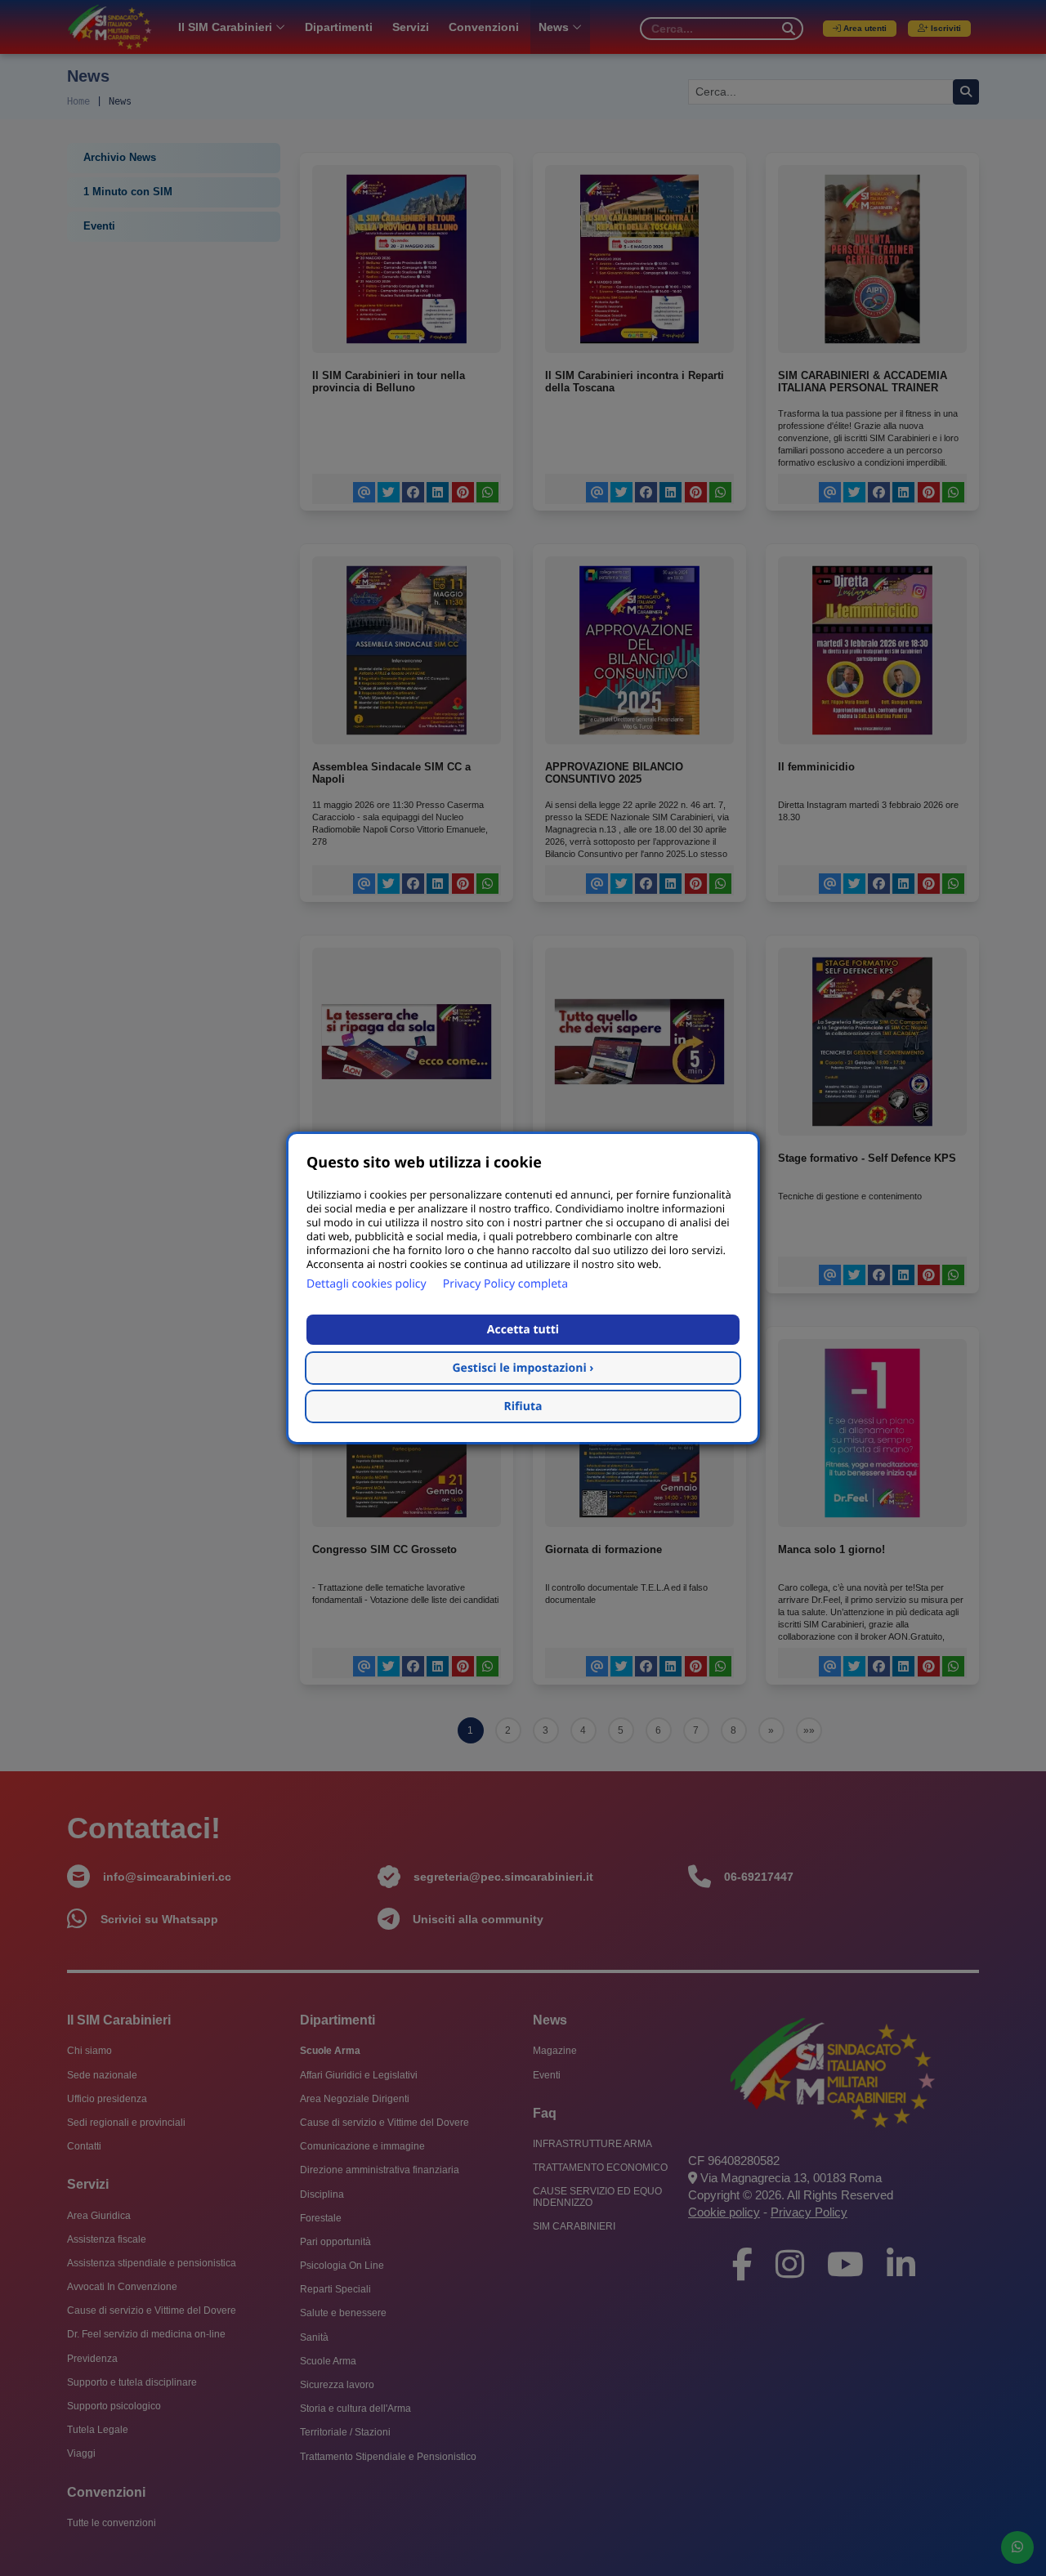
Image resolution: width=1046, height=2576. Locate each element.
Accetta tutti (523, 1330)
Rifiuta (523, 1406)
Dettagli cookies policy (367, 1284)
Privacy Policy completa (505, 1284)
